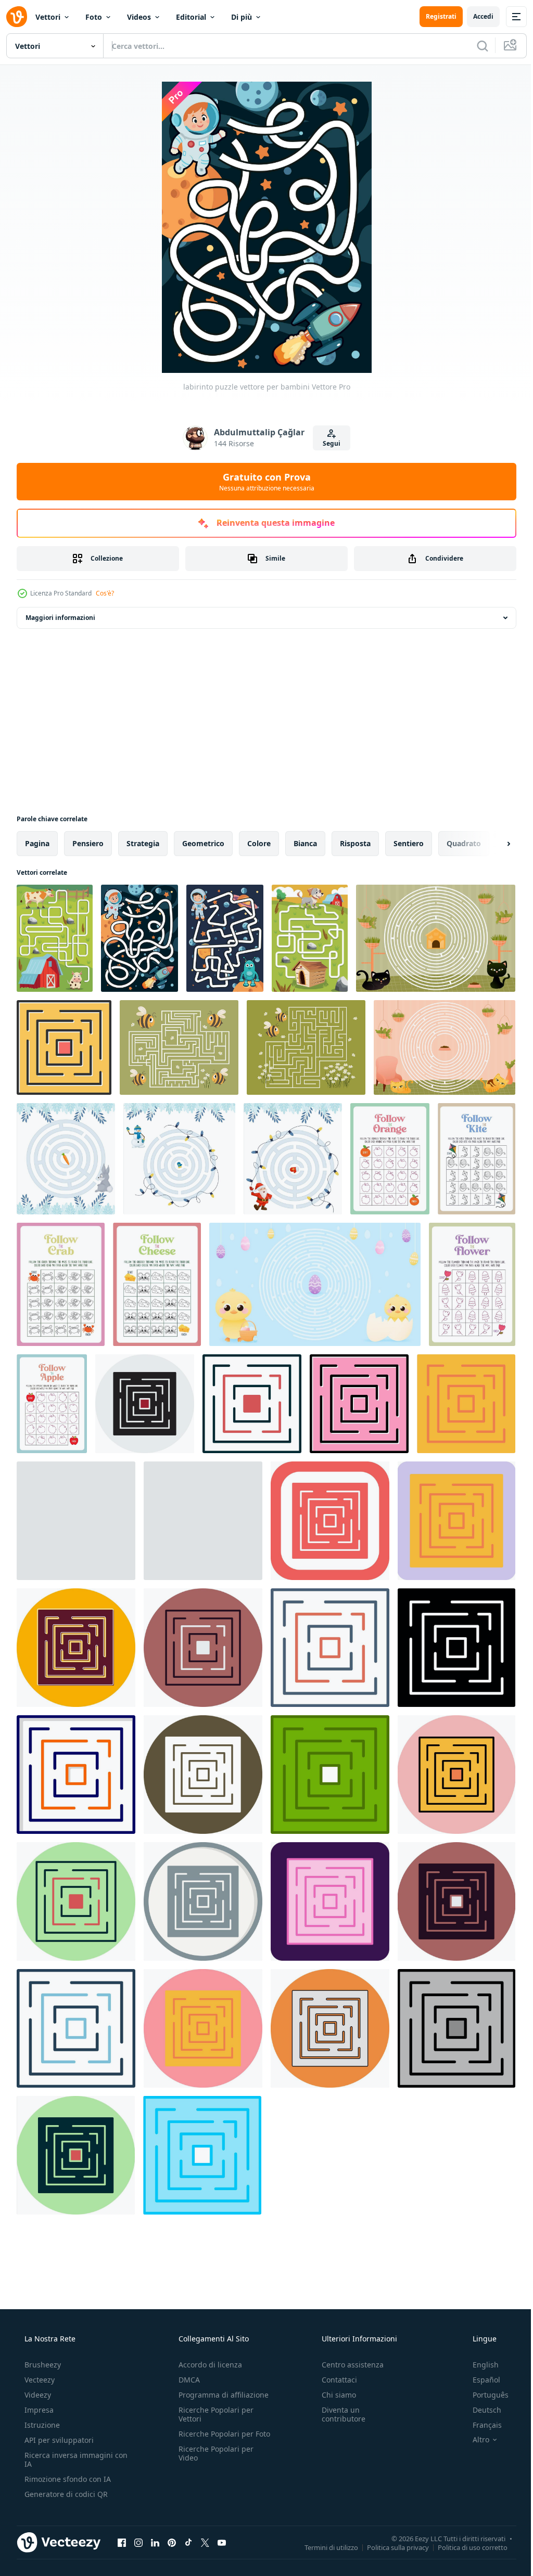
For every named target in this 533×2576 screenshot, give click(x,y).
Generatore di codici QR (65, 2494)
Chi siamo (334, 2395)
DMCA (186, 2380)
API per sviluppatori (58, 2440)
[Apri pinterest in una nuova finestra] (172, 2542)
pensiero (88, 843)
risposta (355, 843)
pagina (37, 843)
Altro (474, 2440)
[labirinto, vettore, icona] (64, 1047)
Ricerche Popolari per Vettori (213, 2414)
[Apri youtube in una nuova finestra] (222, 2542)
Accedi (475, 16)
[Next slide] (492, 844)
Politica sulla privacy (390, 2547)
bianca (305, 843)
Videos (139, 17)
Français (480, 2425)
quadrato (464, 843)
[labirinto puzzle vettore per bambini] (55, 938)
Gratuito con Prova (263, 482)
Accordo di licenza (207, 2365)
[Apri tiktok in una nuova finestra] (188, 2542)
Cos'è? (105, 593)
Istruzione (41, 2425)
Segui (328, 443)
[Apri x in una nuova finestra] (205, 2542)
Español (480, 2380)
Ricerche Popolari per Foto (213, 2438)
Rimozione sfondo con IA (67, 2479)
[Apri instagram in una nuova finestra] (138, 2542)
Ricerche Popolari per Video (213, 2462)
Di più (242, 17)
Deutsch (480, 2410)
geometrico (203, 843)
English (479, 2365)
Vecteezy (39, 2380)
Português (484, 2395)
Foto (94, 17)
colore (259, 843)
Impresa (38, 2410)
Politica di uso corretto (465, 2547)
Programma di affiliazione (220, 2395)
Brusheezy (42, 2365)
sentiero (409, 843)
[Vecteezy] (17, 17)
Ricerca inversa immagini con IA (68, 2460)
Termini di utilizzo (323, 2547)
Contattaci (334, 2380)
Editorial (191, 17)
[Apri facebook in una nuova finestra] (122, 2542)
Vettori (48, 17)
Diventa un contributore (338, 2414)
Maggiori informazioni (60, 618)
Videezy (37, 2395)
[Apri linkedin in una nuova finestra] (155, 2542)
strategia (143, 843)
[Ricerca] (475, 46)
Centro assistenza (347, 2365)
